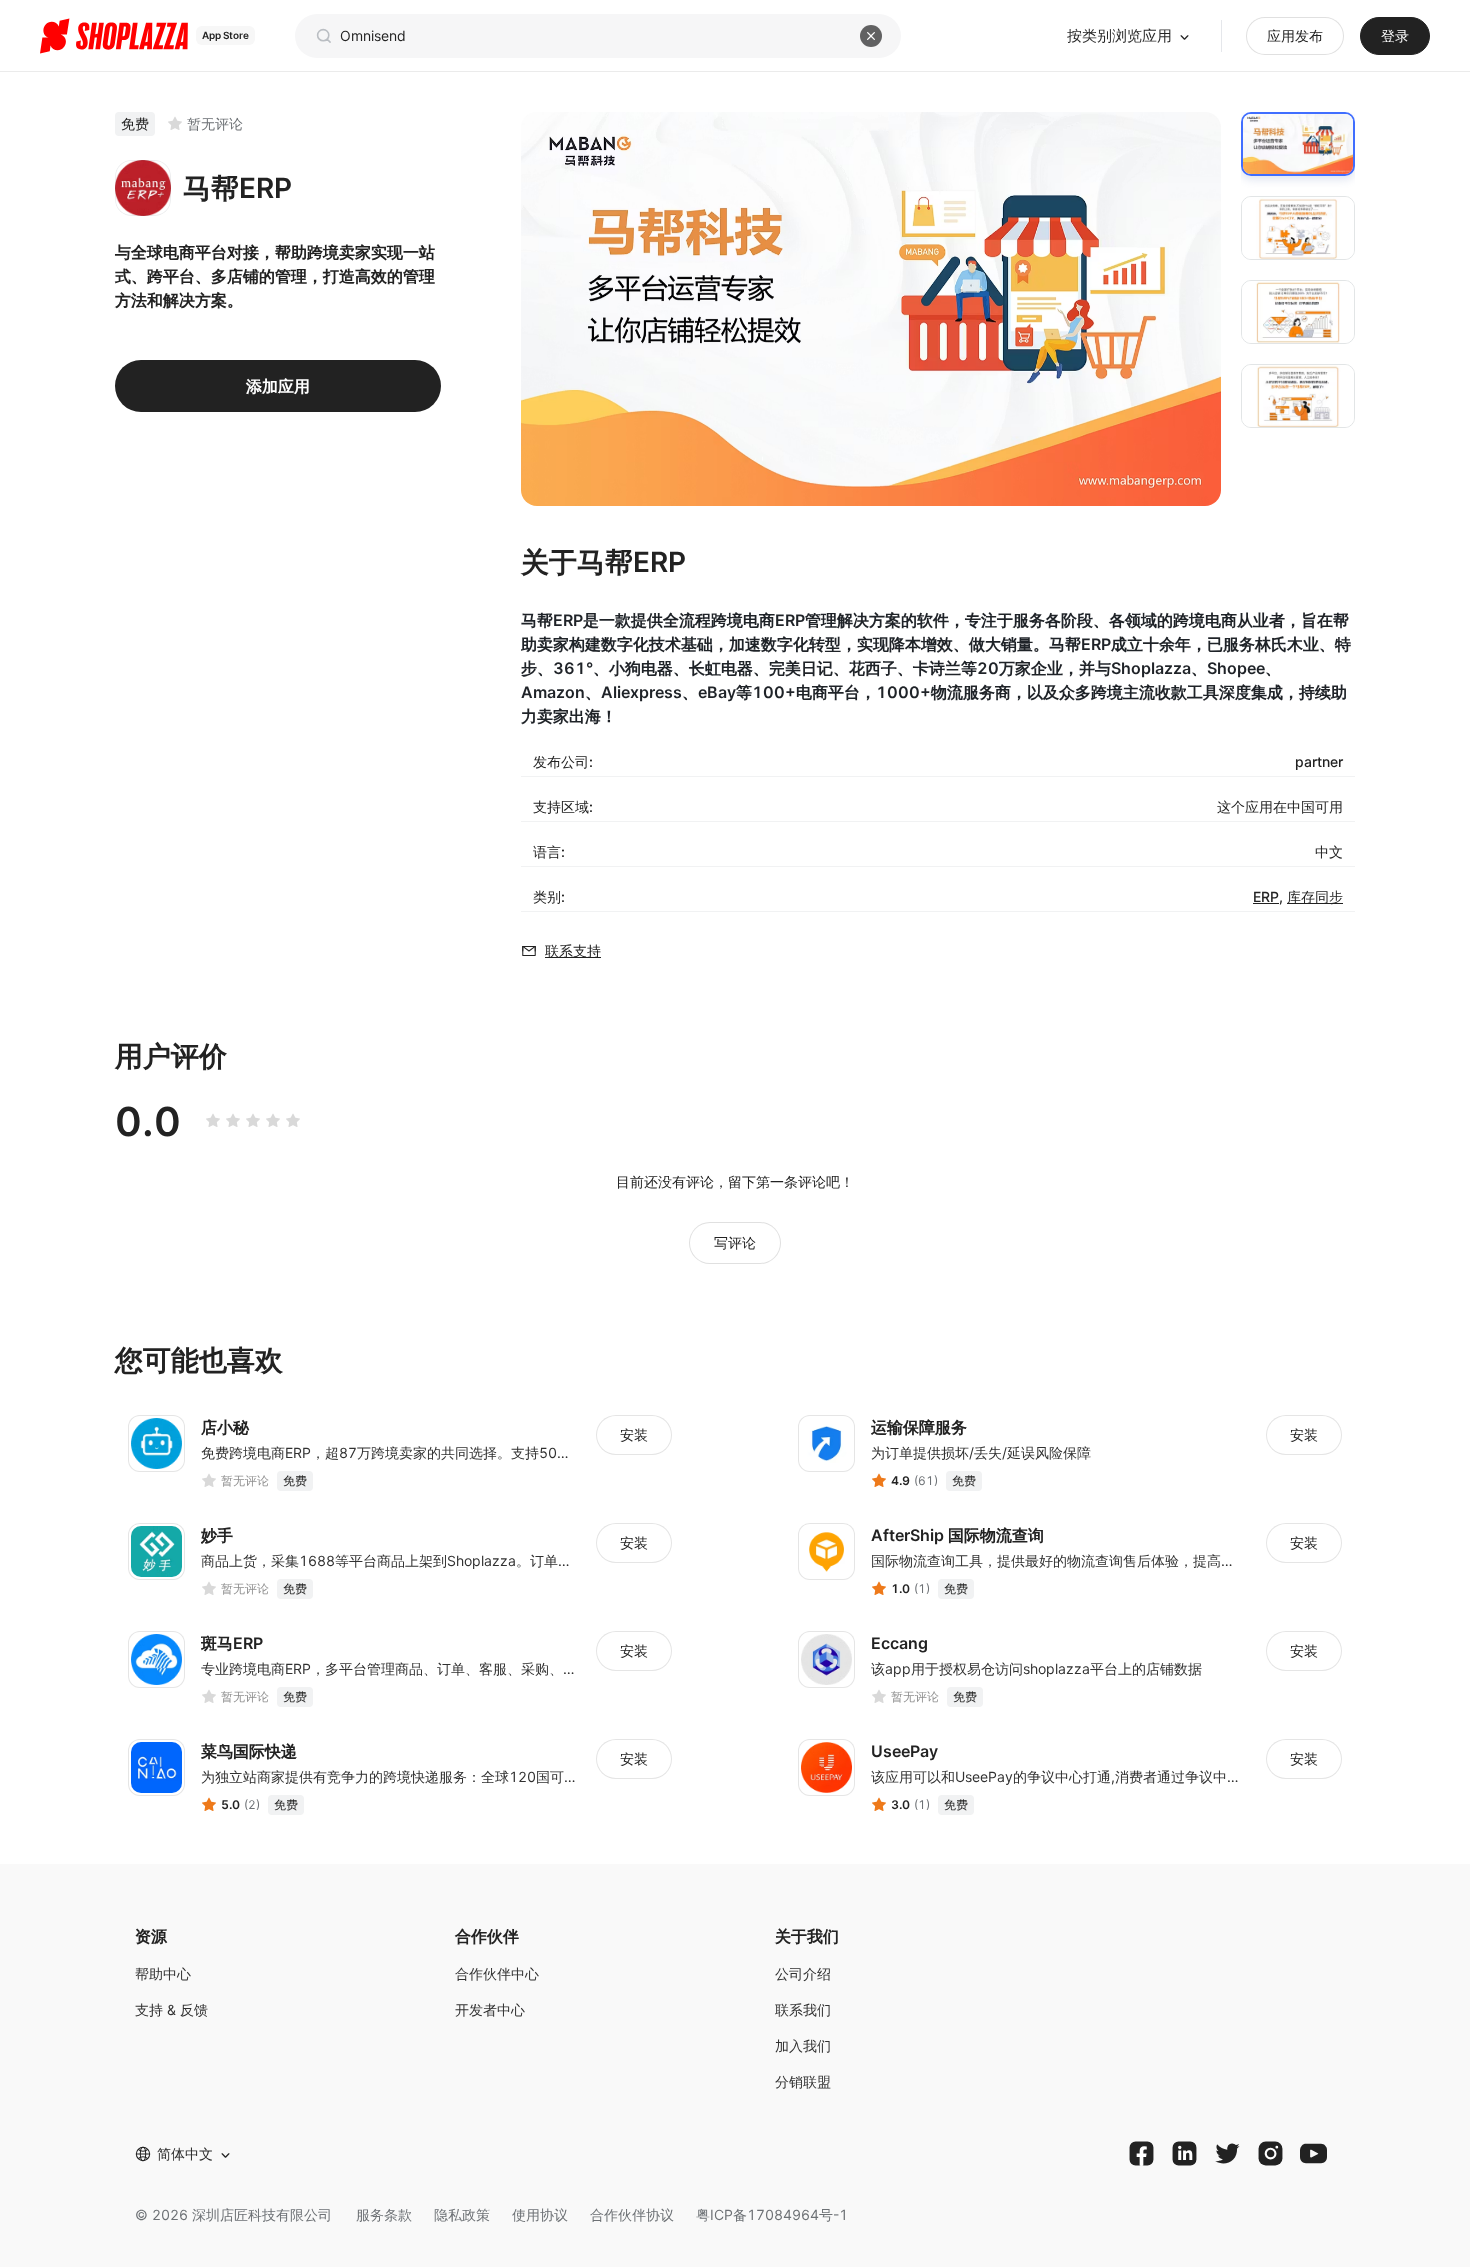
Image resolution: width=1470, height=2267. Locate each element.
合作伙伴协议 (632, 2214)
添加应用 (278, 386)
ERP (1266, 896)
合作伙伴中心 (497, 1973)
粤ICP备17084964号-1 (772, 2214)
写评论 (735, 1242)
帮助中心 (163, 1973)
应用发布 (1295, 35)
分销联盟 (803, 2081)
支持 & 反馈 (171, 2009)
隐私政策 (462, 2214)
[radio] (213, 1121)
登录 (1395, 35)
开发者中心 (490, 2009)
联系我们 (803, 2009)
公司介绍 (803, 1973)
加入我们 (803, 2045)
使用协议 (540, 2214)
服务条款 (384, 2214)
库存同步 (1315, 896)
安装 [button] (634, 1434)
